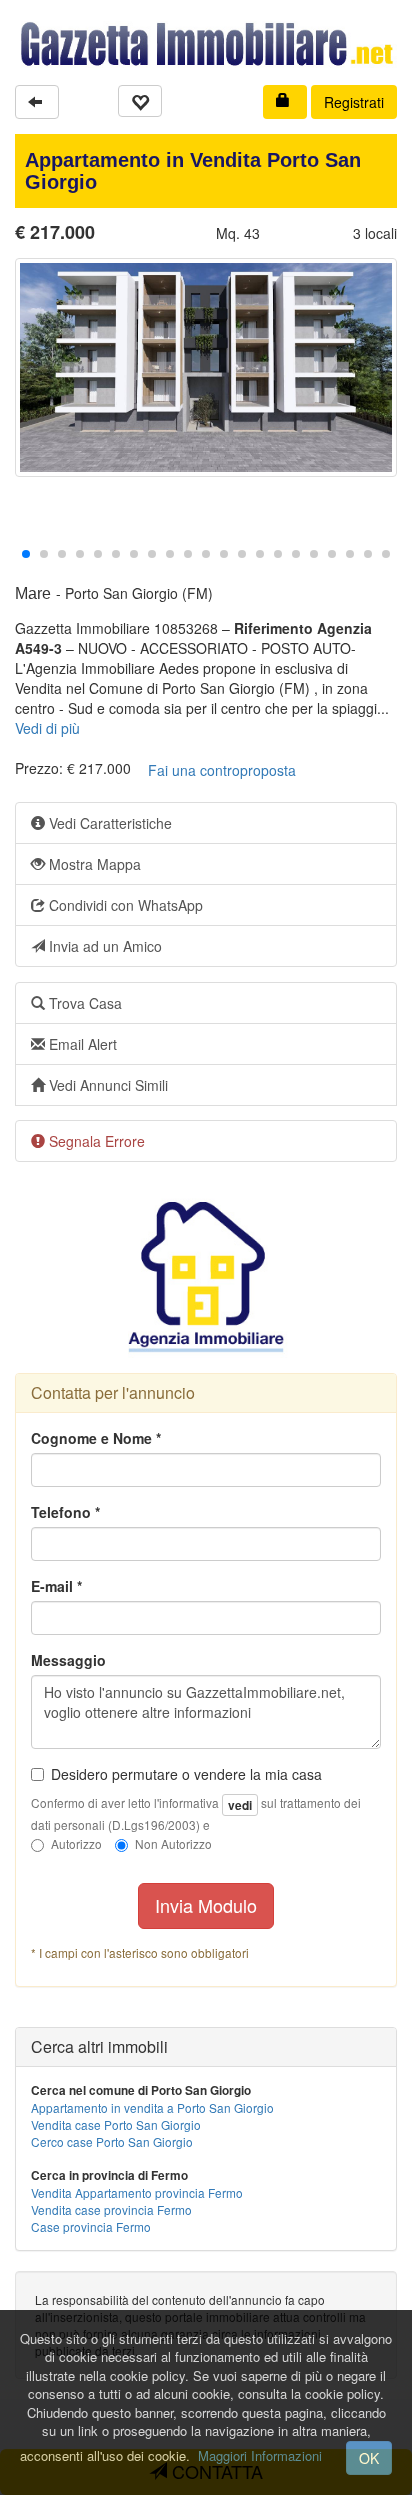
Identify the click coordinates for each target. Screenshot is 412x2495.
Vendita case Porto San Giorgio (116, 2124)
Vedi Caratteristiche (108, 823)
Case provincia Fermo (91, 2226)
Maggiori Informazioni (260, 2455)
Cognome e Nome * (96, 1438)
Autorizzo (76, 1843)
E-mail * (56, 1586)
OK (369, 2458)
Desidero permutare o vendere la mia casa (186, 1774)
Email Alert (81, 1044)
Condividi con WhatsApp (124, 905)
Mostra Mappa (93, 864)
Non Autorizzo (173, 1843)
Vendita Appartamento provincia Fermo (137, 2192)
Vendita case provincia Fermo (111, 2209)
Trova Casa (83, 1003)
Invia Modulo (206, 1905)
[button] (37, 102)
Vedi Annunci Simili (106, 1085)
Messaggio (68, 1660)
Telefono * (65, 1512)
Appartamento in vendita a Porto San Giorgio (152, 2107)
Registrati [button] (354, 102)
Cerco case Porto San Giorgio (112, 2141)
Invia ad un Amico (103, 946)
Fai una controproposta (222, 770)
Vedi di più (47, 728)
